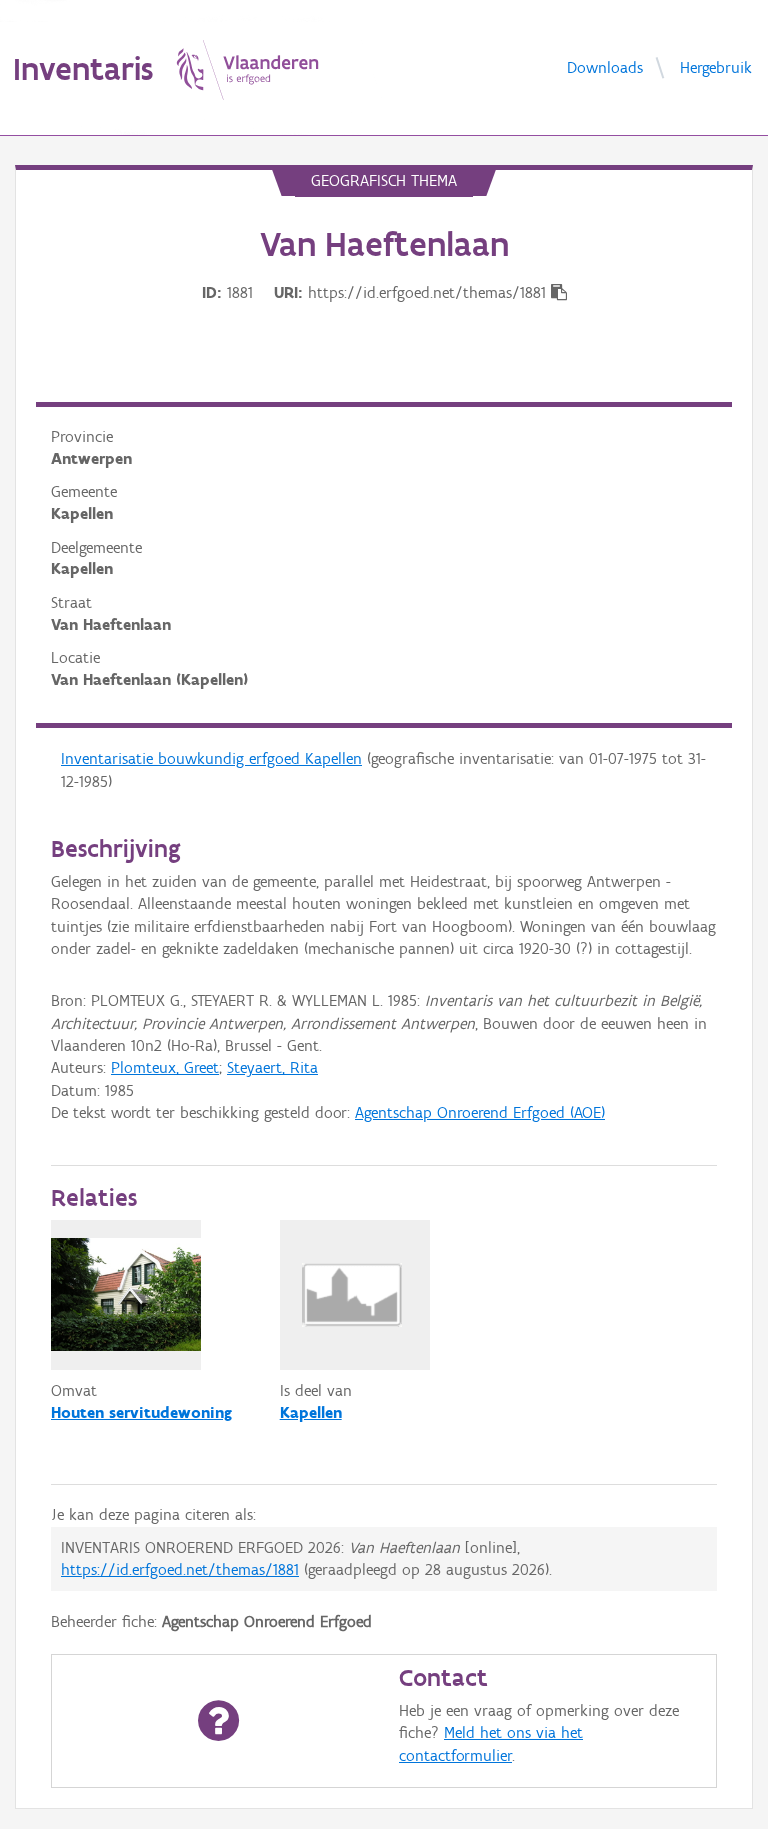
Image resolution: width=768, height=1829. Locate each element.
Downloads (605, 66)
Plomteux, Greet (165, 1067)
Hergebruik (716, 66)
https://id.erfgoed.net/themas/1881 (180, 1569)
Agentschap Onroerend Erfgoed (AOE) (480, 1112)
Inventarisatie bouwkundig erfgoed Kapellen (211, 758)
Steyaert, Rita (272, 1067)
